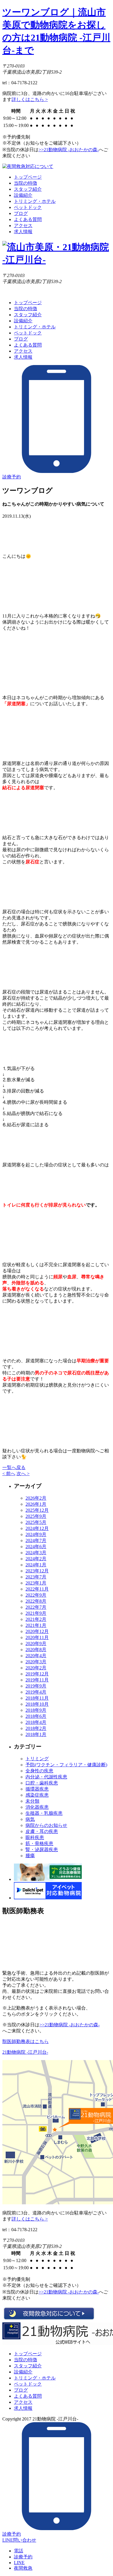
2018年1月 (36, 1734)
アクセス (23, 226)
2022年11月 (37, 1589)
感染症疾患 (37, 1795)
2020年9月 (36, 1644)
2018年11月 (37, 1698)
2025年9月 (36, 1516)
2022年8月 (36, 1601)
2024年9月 (36, 1534)
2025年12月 (37, 1510)
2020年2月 (36, 1668)
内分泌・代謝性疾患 (46, 1777)
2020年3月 (36, 1662)
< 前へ (9, 1474)
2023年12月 (37, 1571)
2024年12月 (37, 1528)
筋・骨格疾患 (39, 1843)
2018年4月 (36, 1722)
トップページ (28, 177)
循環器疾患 (37, 1789)
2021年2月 (36, 1619)
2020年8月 (36, 1650)
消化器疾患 (37, 1807)
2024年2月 (36, 1559)
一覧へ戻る (14, 1467)
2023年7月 (36, 1577)
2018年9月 (36, 1710)
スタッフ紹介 (28, 189)
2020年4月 (36, 1656)
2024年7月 (36, 1540)
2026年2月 (36, 1498)
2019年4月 (36, 1692)
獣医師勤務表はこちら (25, 2041)
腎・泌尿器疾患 (42, 1850)
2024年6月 (36, 1547)
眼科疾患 (35, 1837)
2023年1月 (36, 1583)
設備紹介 (23, 195)
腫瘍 (30, 1856)
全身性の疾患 (39, 1771)
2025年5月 (36, 1522)
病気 (30, 1819)
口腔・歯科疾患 (42, 1783)
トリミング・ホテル (35, 201)
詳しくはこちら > (30, 99)
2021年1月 (36, 1625)
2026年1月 (36, 1504)
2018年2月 (36, 1728)
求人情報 (23, 232)
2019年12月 (37, 1674)
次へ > (23, 1474)
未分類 (32, 1801)
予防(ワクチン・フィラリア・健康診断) (66, 1765)
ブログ (21, 213)
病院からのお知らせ (46, 1825)
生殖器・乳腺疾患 (44, 1813)
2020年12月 (37, 1631)
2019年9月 (36, 1686)
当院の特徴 (25, 183)
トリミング (37, 1759)
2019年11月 (37, 1680)
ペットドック (28, 207)
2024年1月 (36, 1565)
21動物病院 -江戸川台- (25, 2052)
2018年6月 (36, 1716)
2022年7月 (36, 1607)
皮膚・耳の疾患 (42, 1831)
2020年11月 (37, 1637)
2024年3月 (36, 1553)
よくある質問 (28, 219)
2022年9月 (36, 1595)
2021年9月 (36, 1613)
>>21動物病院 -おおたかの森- (69, 150)
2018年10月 (37, 1704)
